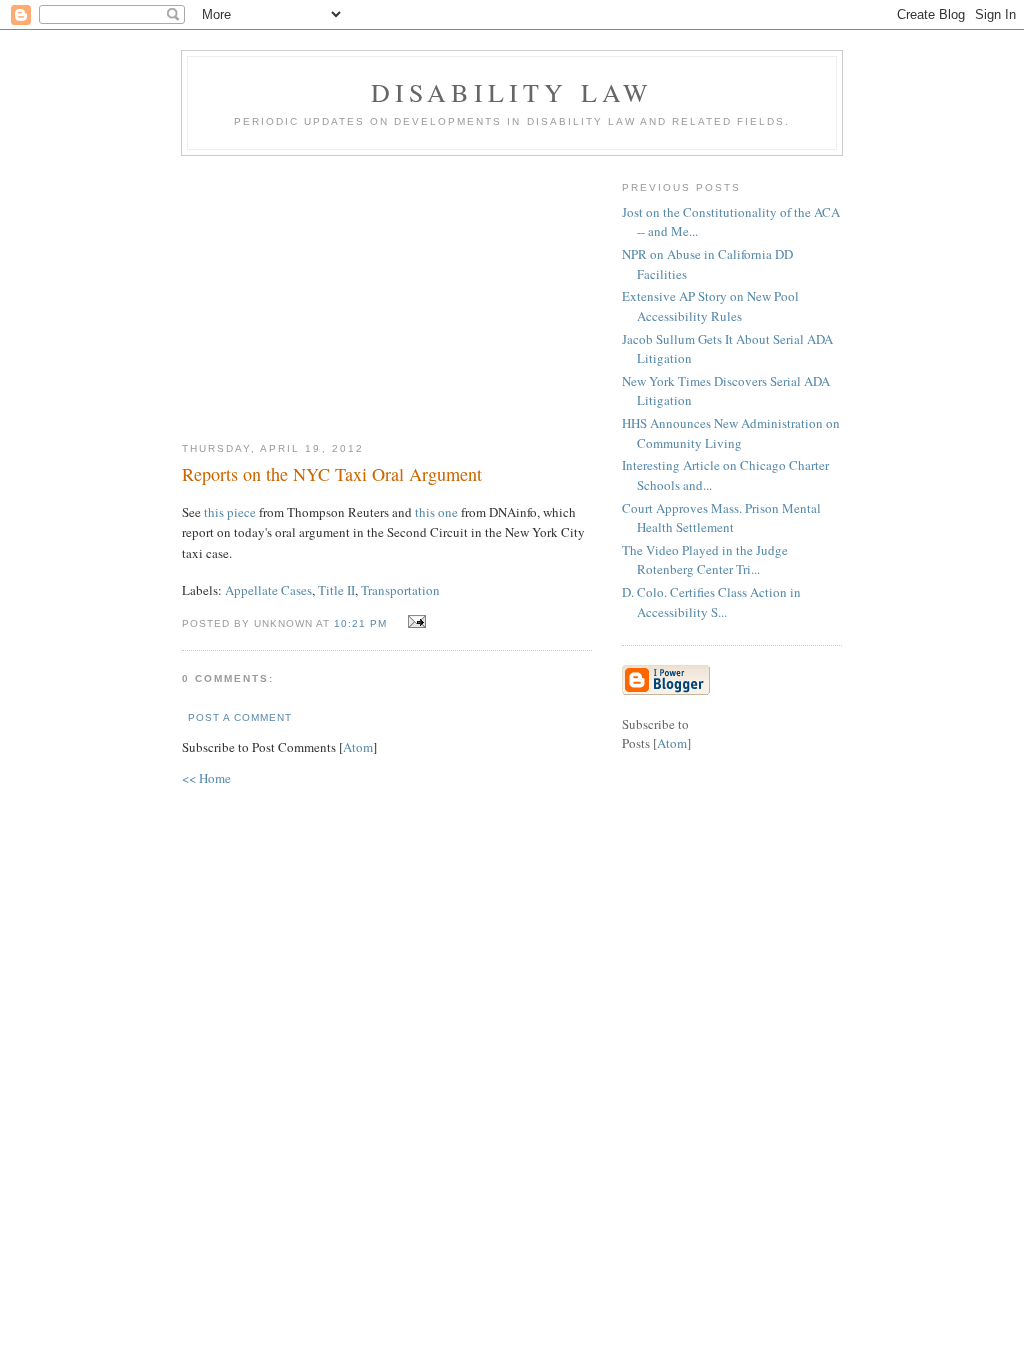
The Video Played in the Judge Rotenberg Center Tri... (705, 560)
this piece (230, 512)
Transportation (400, 590)
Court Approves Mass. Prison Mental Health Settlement (721, 518)
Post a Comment (240, 717)
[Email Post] (414, 622)
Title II (336, 590)
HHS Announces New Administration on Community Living (731, 433)
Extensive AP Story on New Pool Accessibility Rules (710, 306)
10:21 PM (362, 623)
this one (436, 512)
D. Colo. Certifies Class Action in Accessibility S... (711, 602)
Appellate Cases (268, 590)
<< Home (206, 778)
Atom (358, 747)
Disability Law (512, 92)
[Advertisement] (387, 291)
